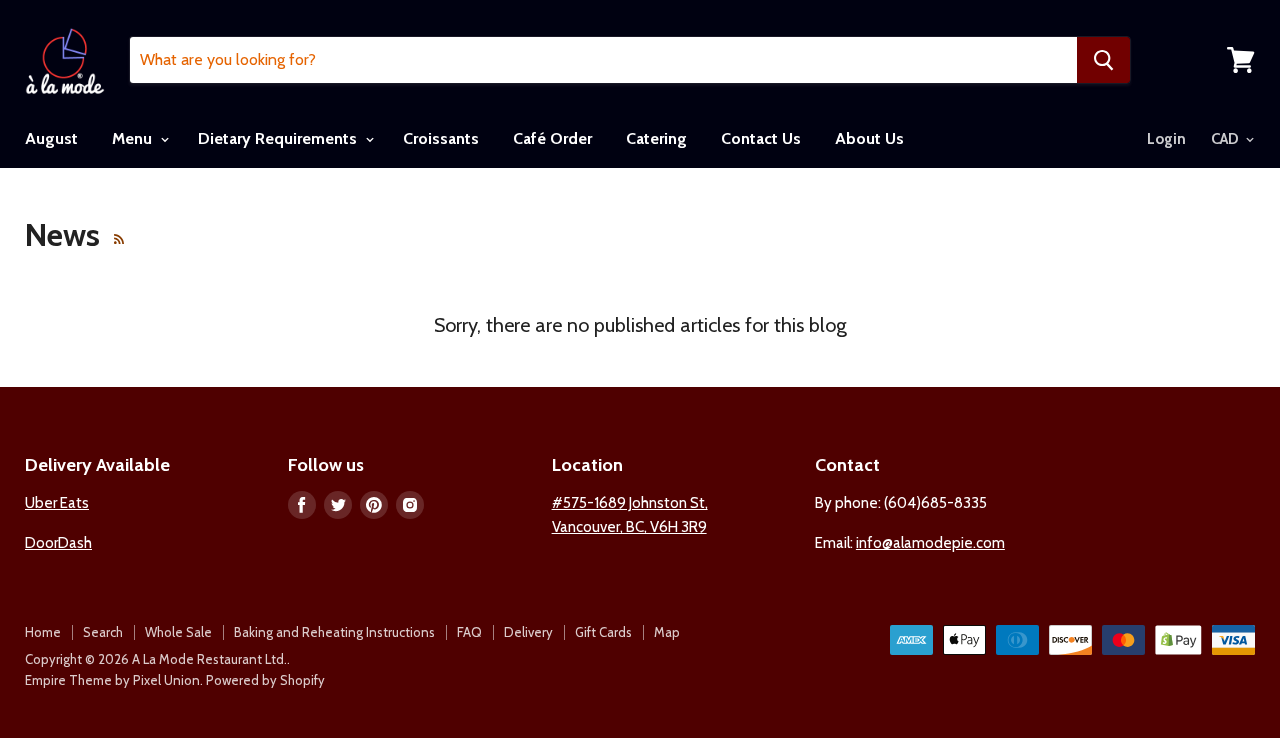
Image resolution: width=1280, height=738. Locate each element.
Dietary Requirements (279, 138)
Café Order (552, 138)
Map (667, 632)
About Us (869, 138)
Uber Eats (57, 503)
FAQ (469, 632)
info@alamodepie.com (930, 543)
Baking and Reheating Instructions (334, 632)
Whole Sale (178, 632)
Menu (134, 138)
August (51, 138)
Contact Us (761, 138)
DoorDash (58, 543)
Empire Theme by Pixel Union (112, 680)
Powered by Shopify (265, 680)
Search (103, 632)
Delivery (528, 632)
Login (1166, 139)
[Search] (1103, 60)
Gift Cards (603, 632)
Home (43, 632)
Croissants (441, 138)
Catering (656, 138)
